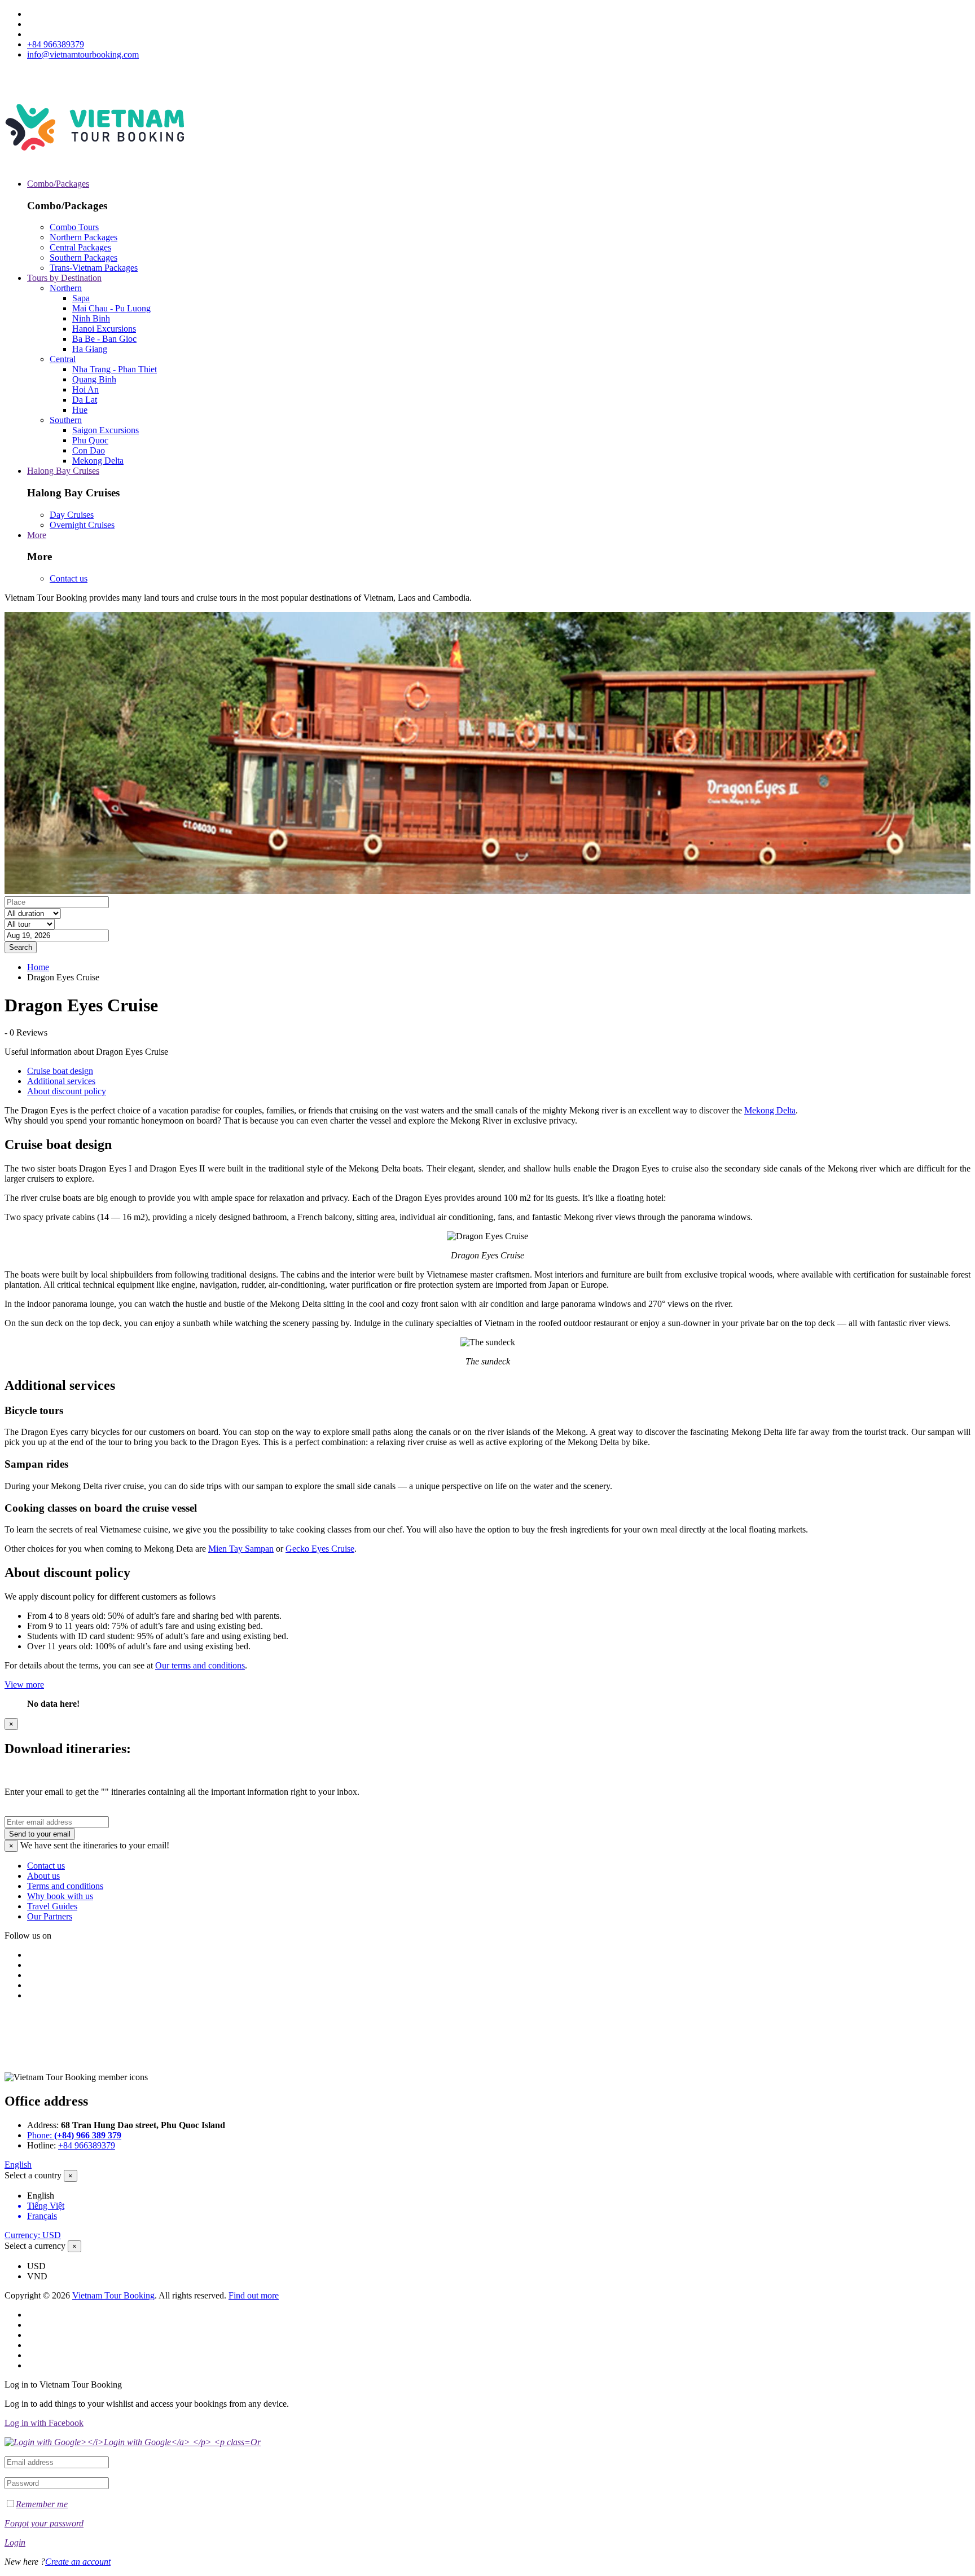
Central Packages (80, 247)
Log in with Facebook (44, 2423)
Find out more (254, 2295)
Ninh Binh (91, 318)
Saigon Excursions (106, 430)
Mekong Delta (98, 461)
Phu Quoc (90, 440)
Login (15, 2542)
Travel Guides (52, 1906)
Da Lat (85, 400)
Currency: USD (33, 2235)
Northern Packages (84, 237)
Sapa (81, 298)
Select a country (33, 2175)
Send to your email (40, 1834)
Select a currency (35, 2246)
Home (38, 967)
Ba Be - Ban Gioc (104, 339)
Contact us (69, 578)
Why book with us (60, 1896)
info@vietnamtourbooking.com (83, 54)
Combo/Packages (58, 184)
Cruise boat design (60, 1071)
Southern (66, 420)
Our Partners (50, 1916)
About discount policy (67, 1091)
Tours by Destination (64, 278)
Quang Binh (94, 379)
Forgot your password (44, 2523)
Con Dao (89, 450)
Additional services (61, 1081)
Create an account (78, 2562)
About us (43, 1876)
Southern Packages (84, 257)
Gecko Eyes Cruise (320, 1549)
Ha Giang (90, 349)
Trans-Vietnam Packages (94, 268)
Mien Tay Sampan (241, 1549)
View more (24, 1685)
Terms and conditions (65, 1886)
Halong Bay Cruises (63, 471)
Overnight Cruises (82, 525)
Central (63, 359)
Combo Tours (74, 227)
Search (21, 947)
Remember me (42, 2504)
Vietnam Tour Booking (113, 2295)
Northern (66, 288)
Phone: (74, 2135)
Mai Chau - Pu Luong (111, 308)
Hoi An (85, 389)
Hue (80, 410)
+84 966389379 (56, 44)
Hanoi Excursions (104, 329)
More (37, 535)
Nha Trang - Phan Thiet (115, 369)
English (18, 2165)
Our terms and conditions (200, 1665)
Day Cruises (72, 515)
